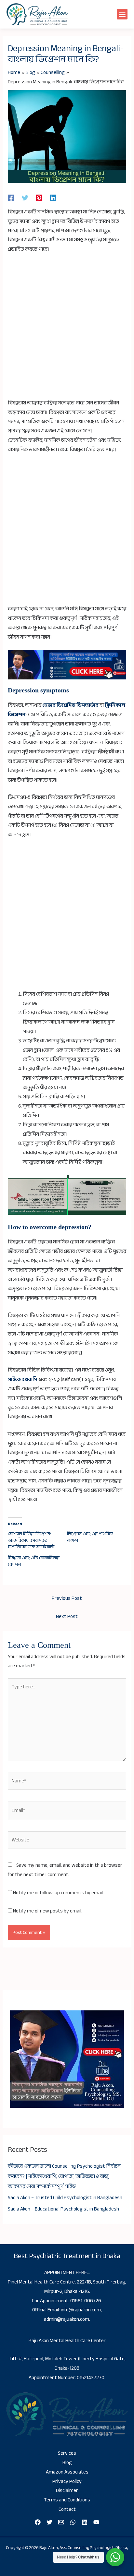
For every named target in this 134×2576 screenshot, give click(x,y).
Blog (67, 2463)
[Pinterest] (39, 198)
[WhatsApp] (73, 2522)
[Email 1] (61, 2522)
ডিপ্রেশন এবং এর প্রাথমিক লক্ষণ (90, 1537)
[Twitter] (25, 198)
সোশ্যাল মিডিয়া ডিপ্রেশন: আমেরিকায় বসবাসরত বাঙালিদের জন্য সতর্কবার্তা (31, 1540)
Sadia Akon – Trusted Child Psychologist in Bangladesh (65, 2198)
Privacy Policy (67, 2481)
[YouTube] (96, 2522)
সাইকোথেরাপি (23, 1379)
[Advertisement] (67, 329)
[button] (122, 14)
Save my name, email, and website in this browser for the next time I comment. (65, 1870)
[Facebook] (11, 198)
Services (67, 2453)
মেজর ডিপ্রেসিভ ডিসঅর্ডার (70, 705)
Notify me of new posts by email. (48, 1911)
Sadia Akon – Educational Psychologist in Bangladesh (63, 2209)
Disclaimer (67, 2491)
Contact (67, 2509)
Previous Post (67, 1598)
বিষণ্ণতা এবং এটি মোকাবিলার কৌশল (34, 1561)
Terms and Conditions (67, 2500)
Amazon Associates (67, 2472)
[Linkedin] (53, 198)
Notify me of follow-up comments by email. (58, 1893)
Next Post (67, 1617)
